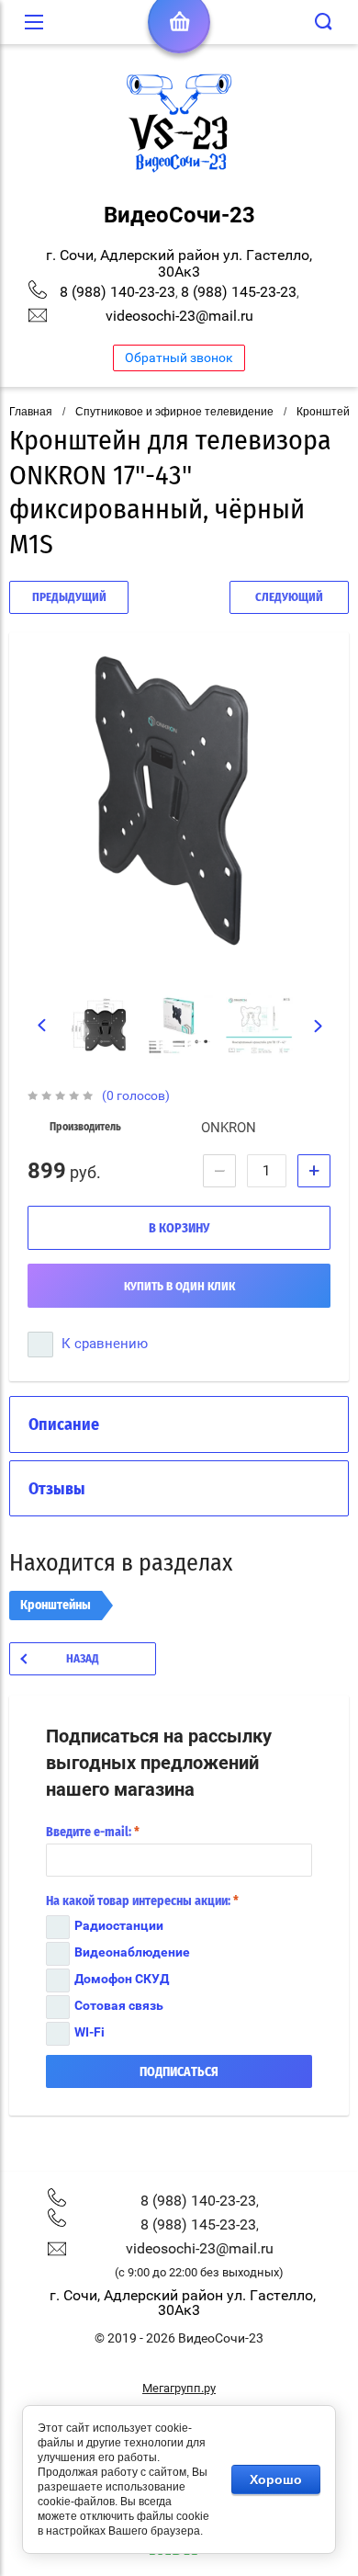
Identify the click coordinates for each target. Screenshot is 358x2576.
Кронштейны (56, 1606)
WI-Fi (89, 2032)
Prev (42, 1026)
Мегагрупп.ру (179, 2388)
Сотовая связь (119, 2005)
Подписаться (179, 2072)
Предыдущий (69, 598)
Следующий (289, 598)
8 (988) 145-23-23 (239, 292)
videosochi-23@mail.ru (179, 316)
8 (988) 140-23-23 (117, 292)
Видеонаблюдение (132, 1952)
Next (319, 1027)
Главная (31, 412)
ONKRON (229, 1128)
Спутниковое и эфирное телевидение (174, 412)
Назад (83, 1659)
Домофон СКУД (122, 1979)
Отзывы (57, 1490)
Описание (64, 1425)
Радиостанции (119, 1925)
